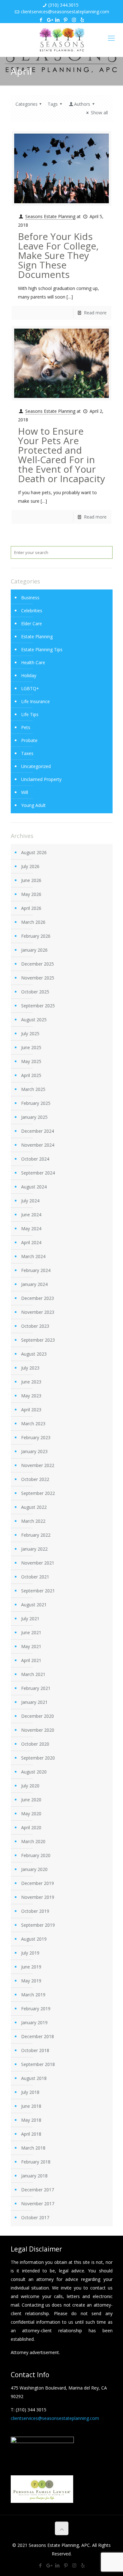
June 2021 (31, 1632)
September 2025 (38, 1006)
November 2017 (38, 2204)
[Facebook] (41, 20)
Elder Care (32, 624)
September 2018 (38, 2064)
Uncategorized (36, 766)
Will (25, 792)
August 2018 (34, 2078)
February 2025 (36, 1103)
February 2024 (36, 1270)
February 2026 (36, 936)
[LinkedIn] (58, 20)
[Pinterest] (66, 20)
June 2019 (31, 1967)
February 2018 (36, 2162)
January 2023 (34, 1451)
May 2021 (31, 1646)
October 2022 (35, 1479)
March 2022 (33, 1521)
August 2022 (34, 1507)
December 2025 (38, 964)
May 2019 (31, 1981)
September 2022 (38, 1493)
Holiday (29, 675)
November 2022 (38, 1465)
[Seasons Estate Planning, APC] (61, 40)
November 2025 (38, 978)
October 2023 (35, 1326)
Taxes (27, 753)
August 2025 (34, 1020)
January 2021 (34, 1702)
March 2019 (33, 1995)
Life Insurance (35, 701)
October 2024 (35, 1159)
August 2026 (34, 852)
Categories (26, 104)
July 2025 (30, 1033)
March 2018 (33, 2148)
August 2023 (34, 1354)
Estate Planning (37, 636)
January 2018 (34, 2176)
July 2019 (30, 1953)
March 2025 (33, 1089)
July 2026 (30, 866)
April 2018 (31, 2134)
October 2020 (35, 1744)
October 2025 (35, 992)
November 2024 (38, 1145)
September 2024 (38, 1173)
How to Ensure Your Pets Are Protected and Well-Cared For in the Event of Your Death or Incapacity (61, 455)
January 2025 (34, 1117)
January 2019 (34, 2022)
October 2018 (35, 2050)
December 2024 (38, 1131)
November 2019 (38, 1897)
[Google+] (49, 20)
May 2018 (31, 2120)
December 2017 (38, 2190)
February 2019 (36, 2009)
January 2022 (34, 1549)
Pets (26, 727)
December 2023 (38, 1298)
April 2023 (31, 1410)
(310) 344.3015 (63, 5)
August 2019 (34, 1939)
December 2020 (38, 1716)
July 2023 (30, 1368)
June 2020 (31, 1800)
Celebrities (32, 611)
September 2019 (38, 1925)
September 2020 (38, 1758)
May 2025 (31, 1061)
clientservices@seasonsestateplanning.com (65, 12)
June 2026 (31, 880)
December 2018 (38, 2036)
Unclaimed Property (41, 779)
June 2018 (31, 2106)
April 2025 (31, 1075)
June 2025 (31, 1047)
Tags (53, 104)
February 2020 (36, 1855)
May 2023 (31, 1396)
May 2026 (31, 894)
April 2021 (31, 1660)
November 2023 (38, 1312)
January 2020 (34, 1869)
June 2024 (31, 1215)
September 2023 (38, 1340)
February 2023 (36, 1437)
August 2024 (34, 1187)
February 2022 (36, 1535)
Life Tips (30, 714)
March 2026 (33, 922)
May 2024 (31, 1228)
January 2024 (34, 1284)
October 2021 (35, 1577)
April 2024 (31, 1242)
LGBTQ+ (30, 688)
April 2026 (31, 908)
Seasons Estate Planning (50, 216)
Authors (82, 104)
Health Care (33, 662)
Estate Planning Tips (42, 649)
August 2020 (34, 1772)
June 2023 (31, 1382)
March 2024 (33, 1256)
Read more (95, 313)
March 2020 (33, 1841)
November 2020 (38, 1730)
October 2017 (35, 2217)
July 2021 (30, 1619)
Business (30, 598)
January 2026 (34, 950)
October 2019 (35, 1911)
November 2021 (38, 1563)
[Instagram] (74, 20)
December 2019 (38, 1883)
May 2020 (31, 1814)
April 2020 (31, 1827)
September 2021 (38, 1591)
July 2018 (30, 2092)
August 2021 (34, 1605)
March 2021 (33, 1674)
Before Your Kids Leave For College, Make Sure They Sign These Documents (58, 255)
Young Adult (33, 805)
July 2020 (30, 1786)
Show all (99, 113)
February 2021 (36, 1688)
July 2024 (30, 1201)
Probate (29, 740)
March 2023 (33, 1423)
